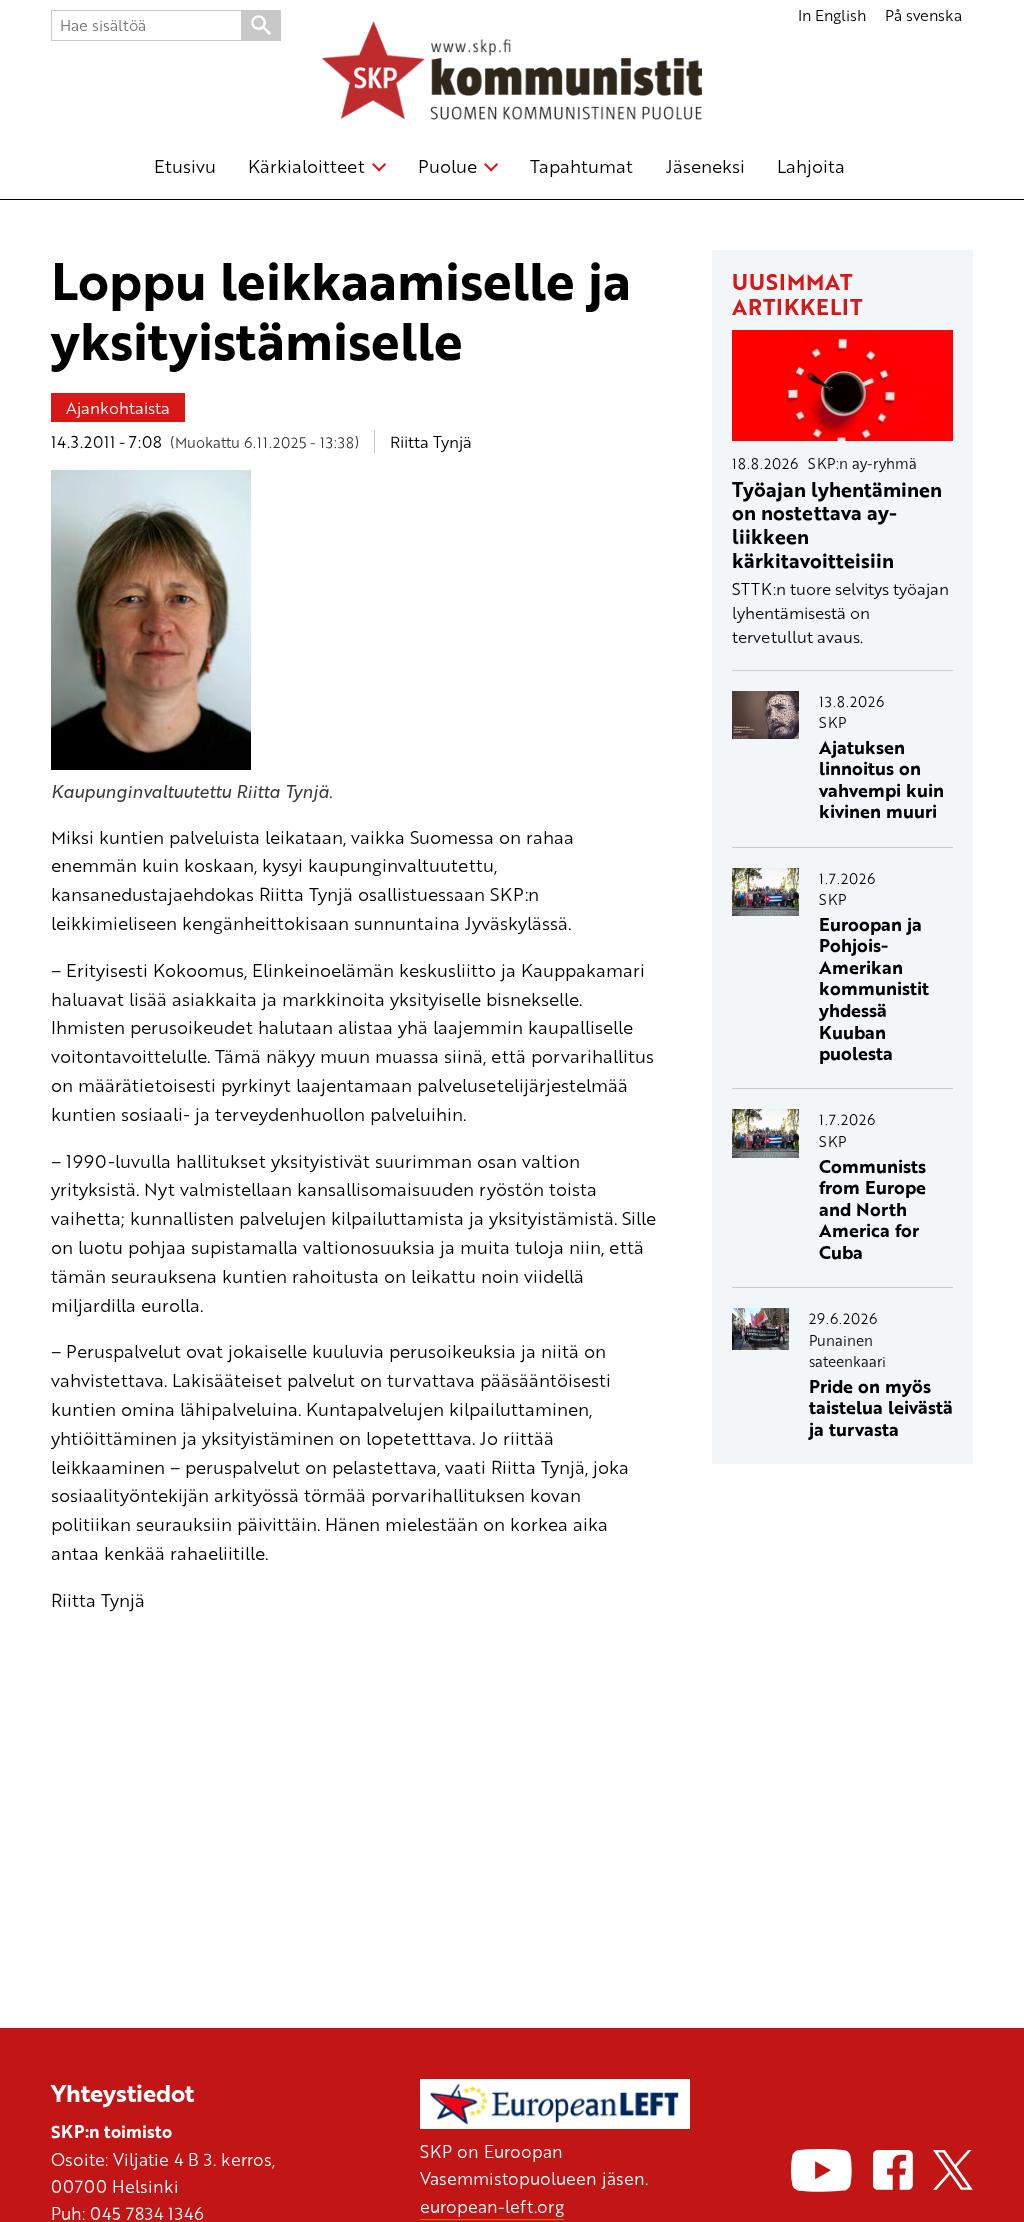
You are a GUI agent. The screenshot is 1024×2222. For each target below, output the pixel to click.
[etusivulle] (512, 74)
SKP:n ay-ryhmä (862, 463)
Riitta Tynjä (431, 441)
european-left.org (492, 2206)
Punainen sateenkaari (847, 1351)
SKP (832, 722)
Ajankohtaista (118, 407)
